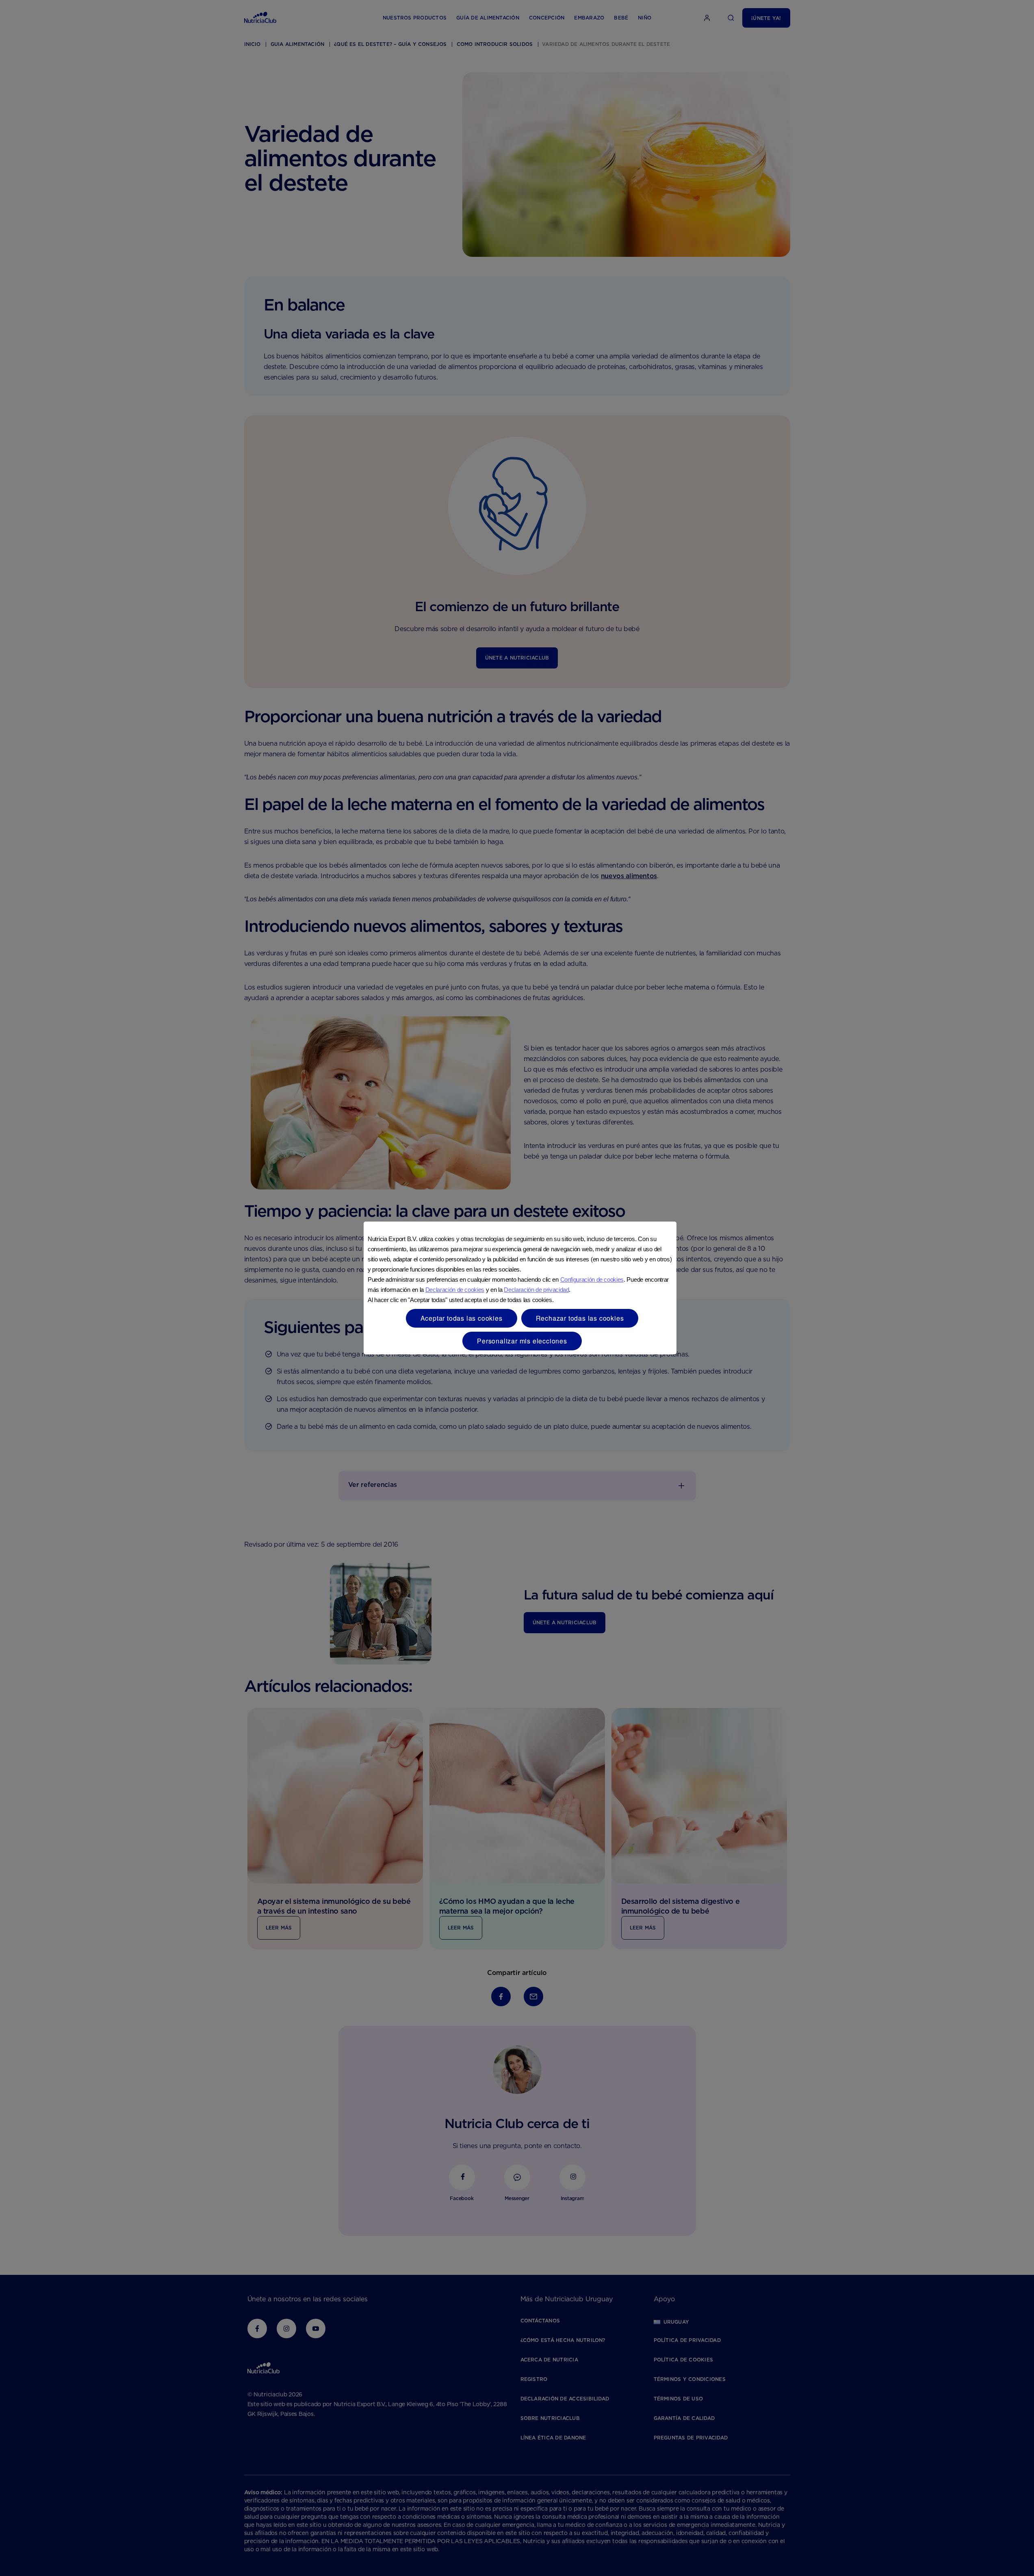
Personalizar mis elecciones (522, 1341)
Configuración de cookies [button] (592, 1279)
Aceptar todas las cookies (462, 1318)
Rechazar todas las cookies (580, 1318)
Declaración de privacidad (536, 1290)
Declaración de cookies (455, 1290)
